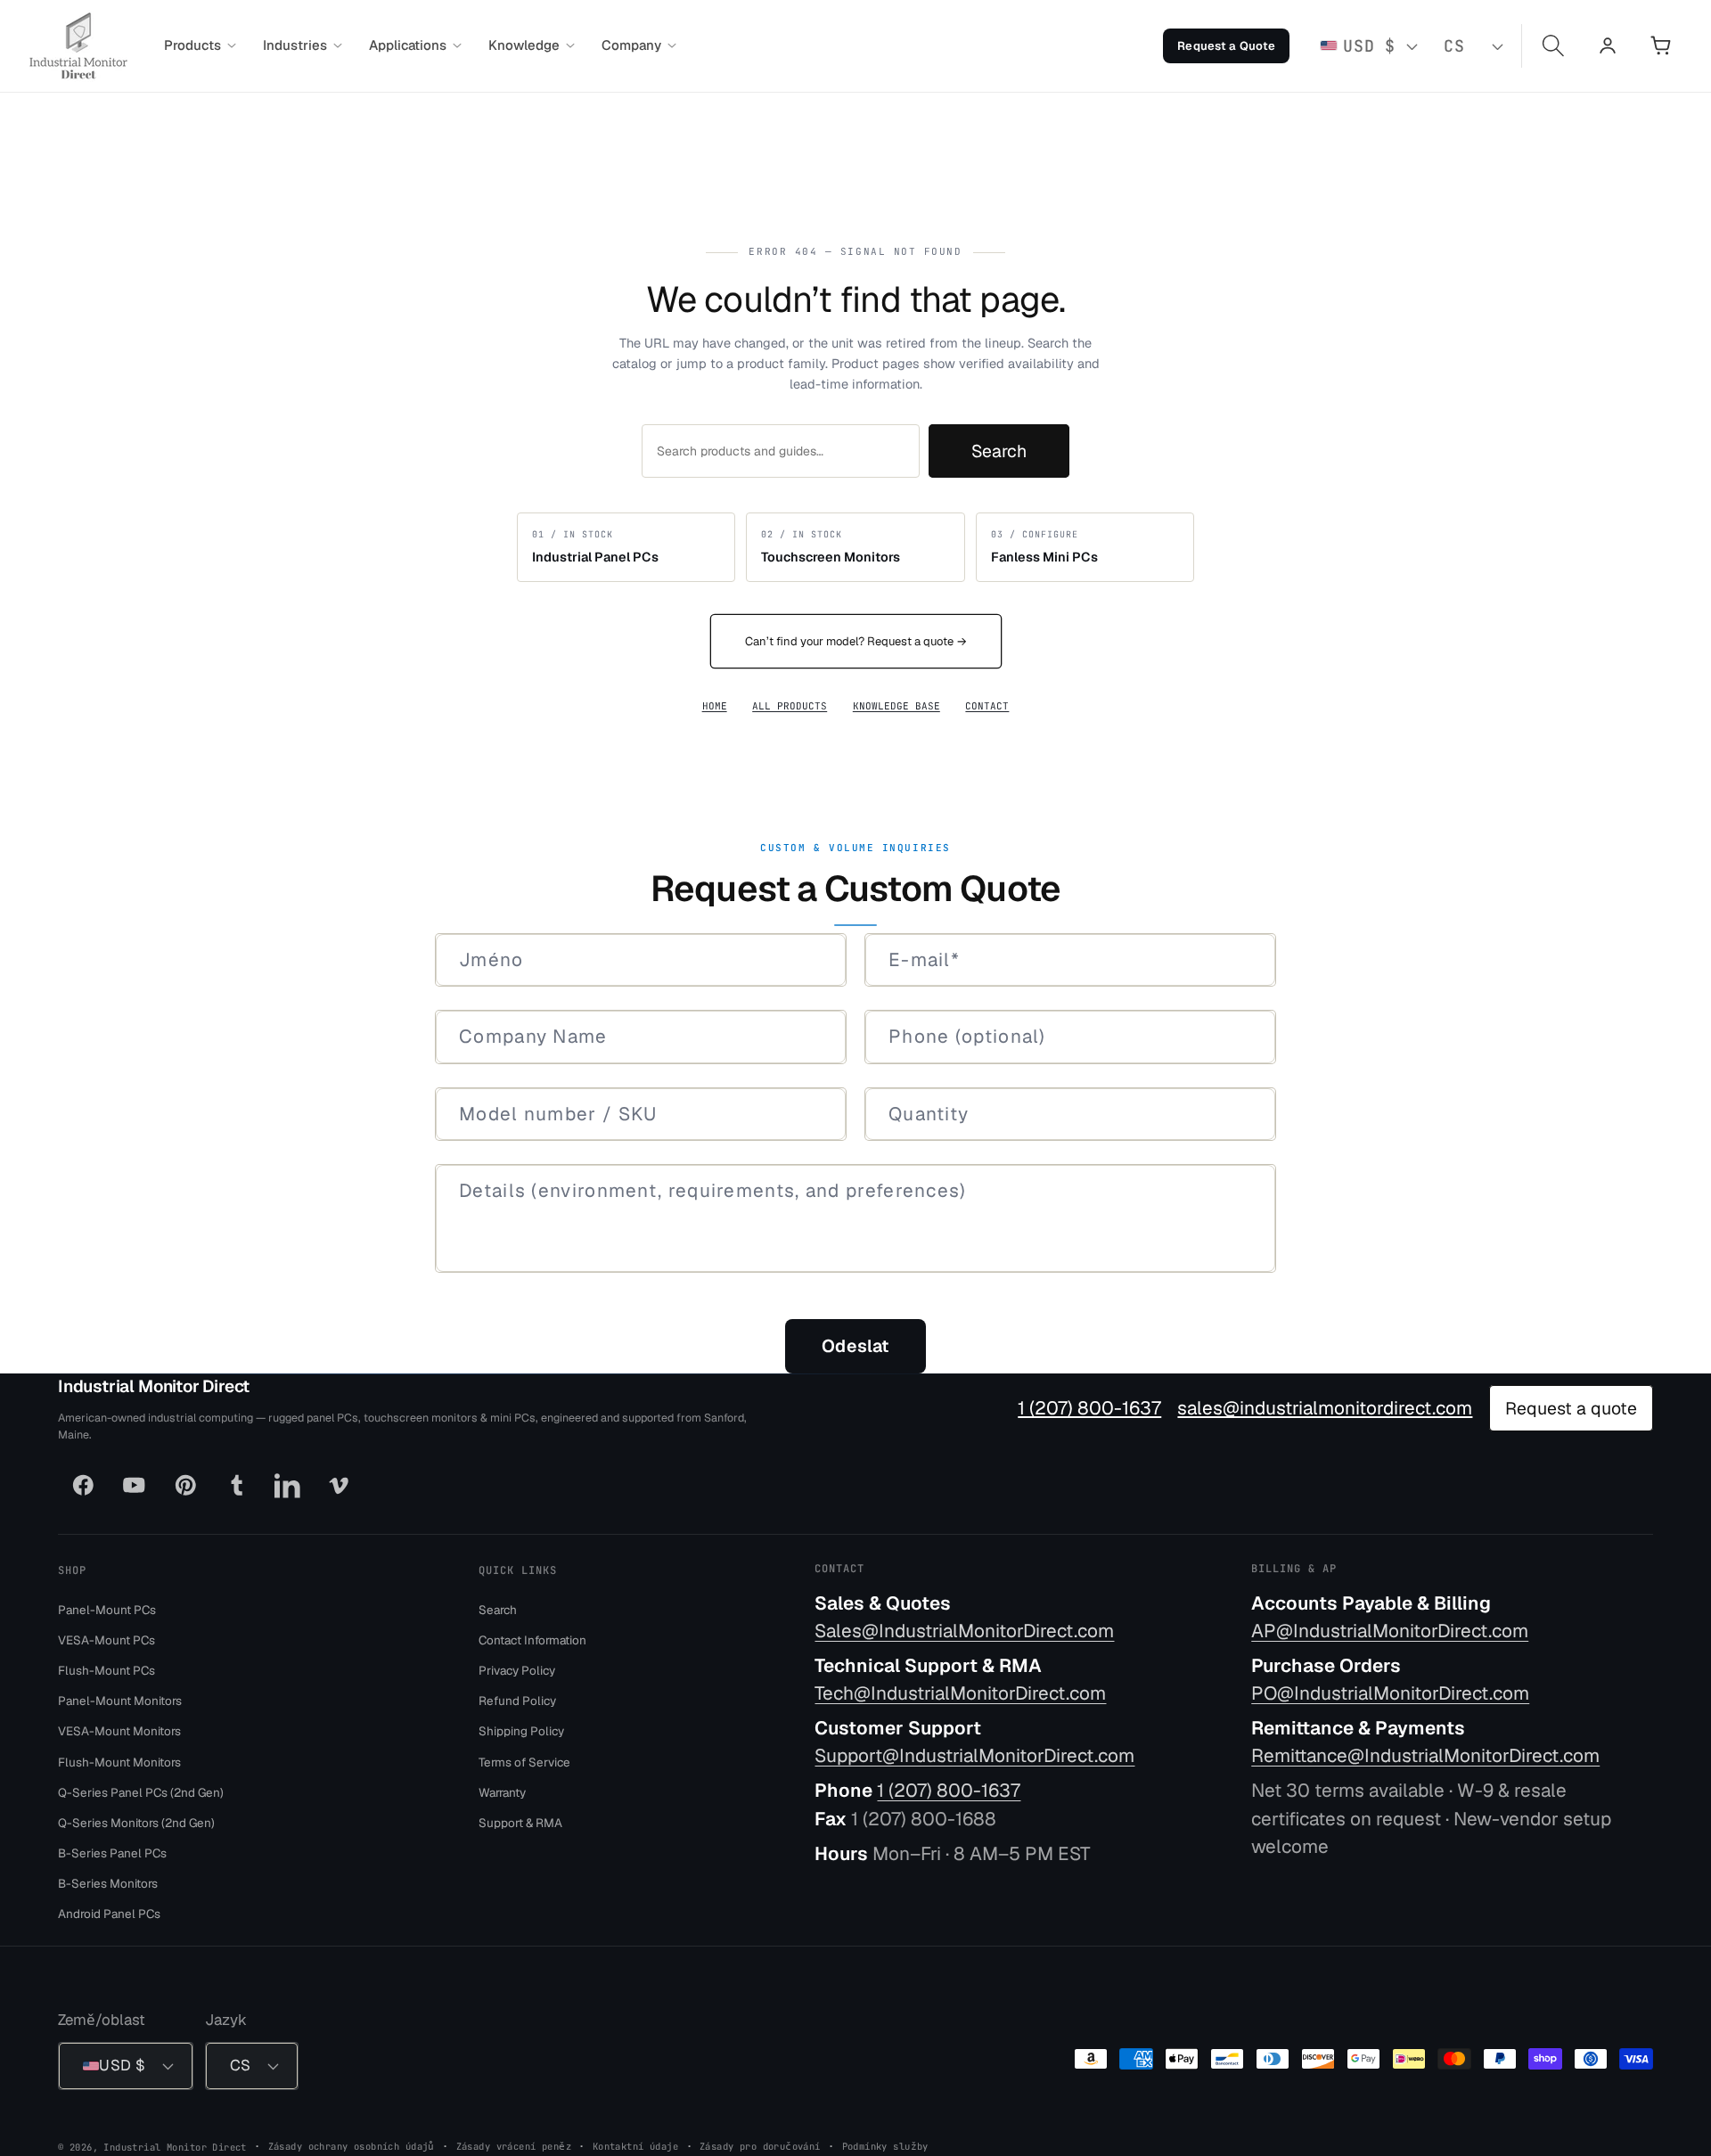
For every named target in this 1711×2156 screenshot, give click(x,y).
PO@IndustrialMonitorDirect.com (1390, 1693)
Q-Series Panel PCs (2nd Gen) (141, 1791)
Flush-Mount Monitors (119, 1761)
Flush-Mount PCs (106, 1670)
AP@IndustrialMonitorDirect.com (1390, 1631)
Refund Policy (517, 1701)
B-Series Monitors (108, 1883)
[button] (200, 45)
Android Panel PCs (109, 1914)
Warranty (502, 1791)
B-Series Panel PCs (112, 1853)
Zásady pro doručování (760, 2145)
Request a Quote (1226, 46)
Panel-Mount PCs (107, 1609)
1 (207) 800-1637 (1089, 1408)
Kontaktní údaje (635, 2145)
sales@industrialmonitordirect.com (1325, 1408)
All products (790, 706)
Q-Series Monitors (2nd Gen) (136, 1822)
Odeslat (855, 1346)
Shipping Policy (521, 1731)
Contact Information (532, 1639)
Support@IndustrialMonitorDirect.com (974, 1755)
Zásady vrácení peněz (514, 2145)
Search (999, 451)
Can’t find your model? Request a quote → (856, 641)
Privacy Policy (517, 1670)
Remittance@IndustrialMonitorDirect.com (1425, 1755)
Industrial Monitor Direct (154, 1386)
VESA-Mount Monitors (119, 1731)
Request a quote (1571, 1408)
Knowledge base (896, 706)
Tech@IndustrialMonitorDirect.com (960, 1693)
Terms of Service (524, 1761)
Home (715, 706)
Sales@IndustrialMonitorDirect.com (964, 1631)
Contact (987, 706)
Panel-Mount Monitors (120, 1701)
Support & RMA (520, 1822)
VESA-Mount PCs (106, 1639)
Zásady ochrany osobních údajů (352, 2145)
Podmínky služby (885, 2145)
